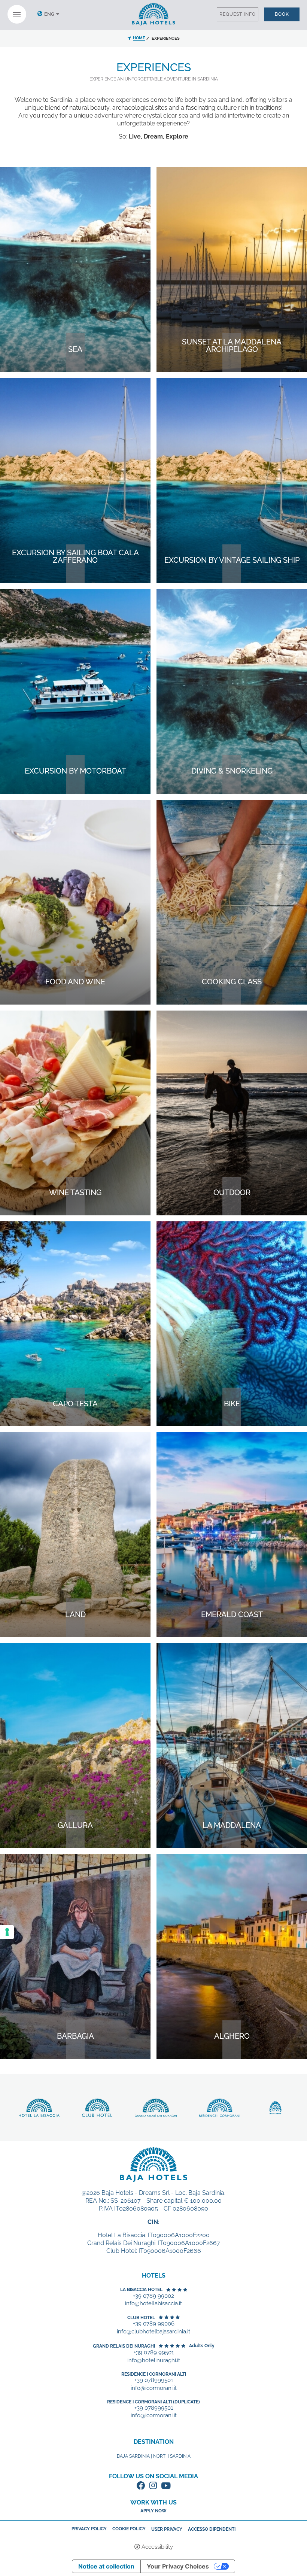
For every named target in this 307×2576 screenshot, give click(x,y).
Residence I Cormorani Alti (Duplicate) (153, 2402)
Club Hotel (141, 2318)
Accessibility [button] (157, 2547)
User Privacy (167, 2529)
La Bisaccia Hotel (141, 2290)
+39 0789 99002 (153, 2296)
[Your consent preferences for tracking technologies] (7, 1932)
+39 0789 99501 (154, 2353)
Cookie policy (129, 2529)
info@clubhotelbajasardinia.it (153, 2332)
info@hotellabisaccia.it (153, 2304)
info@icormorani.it (154, 2388)
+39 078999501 (154, 2380)
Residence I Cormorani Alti (154, 2374)
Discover (75, 365)
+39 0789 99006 (154, 2324)
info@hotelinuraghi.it (154, 2361)
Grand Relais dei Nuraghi (124, 2346)
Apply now (153, 2511)
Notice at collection (106, 2566)
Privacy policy (89, 2529)
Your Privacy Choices (178, 2566)
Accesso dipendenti (212, 2529)
